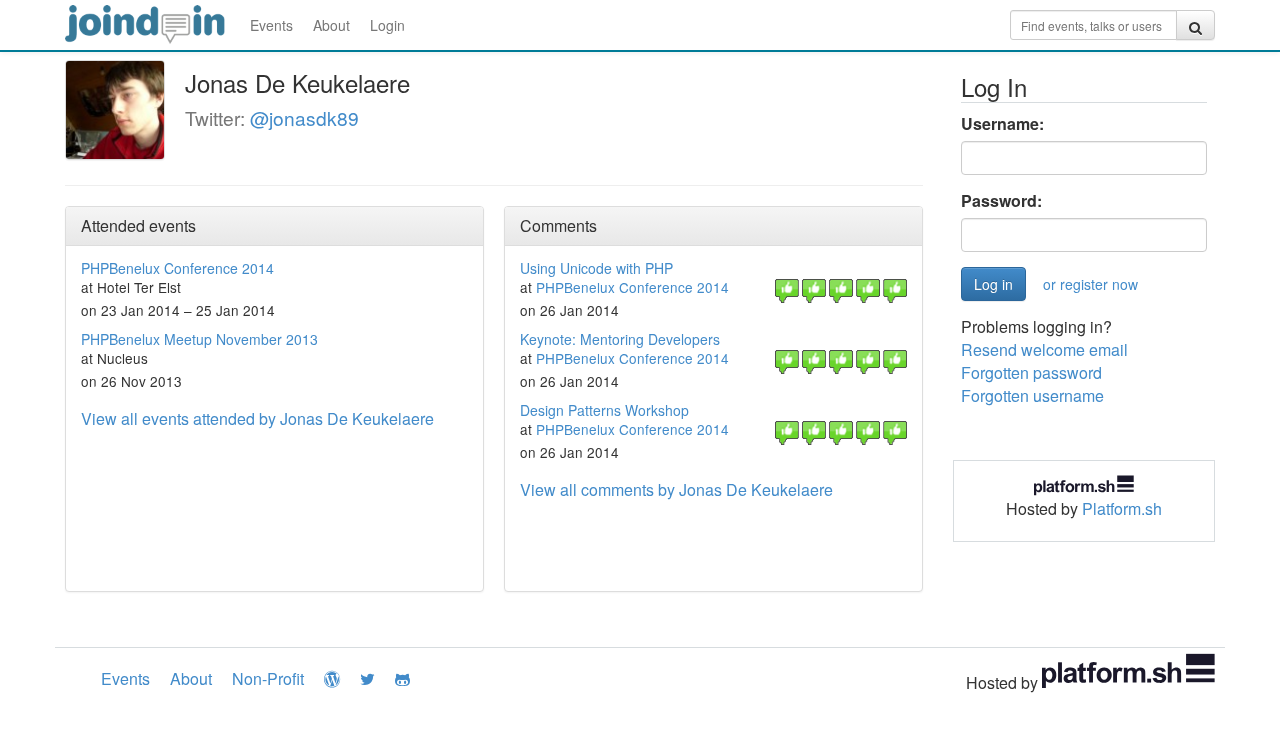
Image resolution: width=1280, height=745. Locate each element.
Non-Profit (268, 678)
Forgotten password (1031, 372)
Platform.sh (1122, 508)
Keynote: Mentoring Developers (620, 339)
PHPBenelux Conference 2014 (177, 268)
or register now (1090, 284)
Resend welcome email (1044, 349)
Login (387, 25)
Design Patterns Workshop (604, 410)
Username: (1002, 124)
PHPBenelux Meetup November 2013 (199, 339)
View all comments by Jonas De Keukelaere (676, 489)
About (331, 25)
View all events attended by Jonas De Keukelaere (257, 418)
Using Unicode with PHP (596, 268)
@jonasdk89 (304, 117)
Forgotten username (1032, 395)
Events (271, 25)
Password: (1001, 201)
